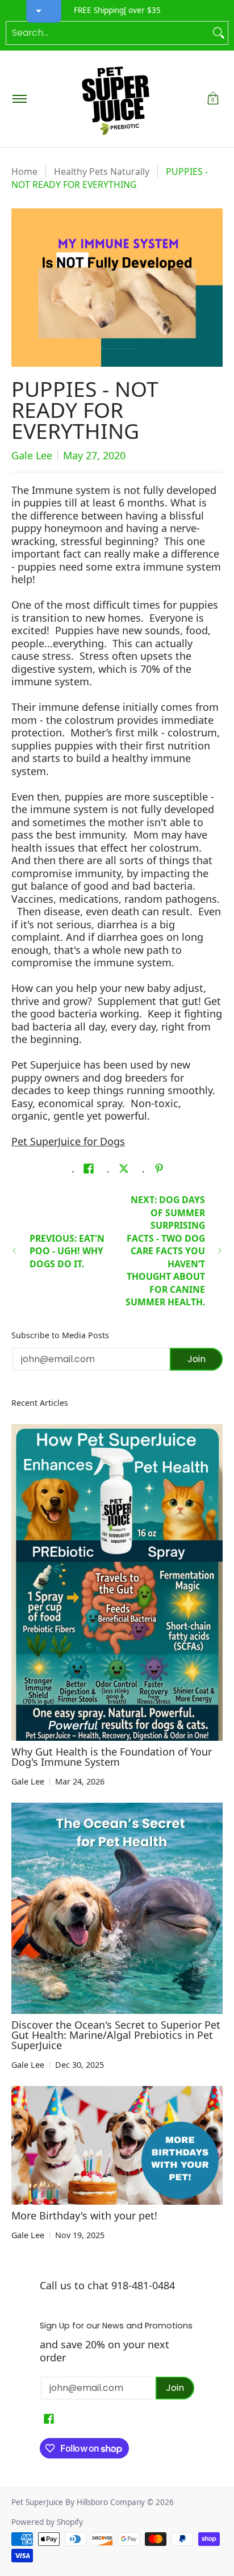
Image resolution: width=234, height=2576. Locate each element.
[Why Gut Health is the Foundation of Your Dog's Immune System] (117, 1582)
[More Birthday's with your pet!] (117, 2145)
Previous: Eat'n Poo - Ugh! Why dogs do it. (67, 1251)
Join (197, 1359)
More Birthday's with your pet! (84, 2215)
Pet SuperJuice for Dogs (68, 1141)
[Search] (219, 33)
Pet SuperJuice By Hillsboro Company (78, 2502)
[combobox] (108, 33)
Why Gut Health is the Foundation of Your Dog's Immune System (112, 1757)
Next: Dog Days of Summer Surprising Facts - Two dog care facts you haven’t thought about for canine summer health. (165, 1251)
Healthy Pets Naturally (102, 171)
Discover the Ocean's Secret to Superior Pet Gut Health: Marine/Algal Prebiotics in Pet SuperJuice (116, 2035)
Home (24, 171)
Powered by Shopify (47, 2522)
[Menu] (19, 99)
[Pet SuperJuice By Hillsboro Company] (115, 99)
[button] (213, 99)
